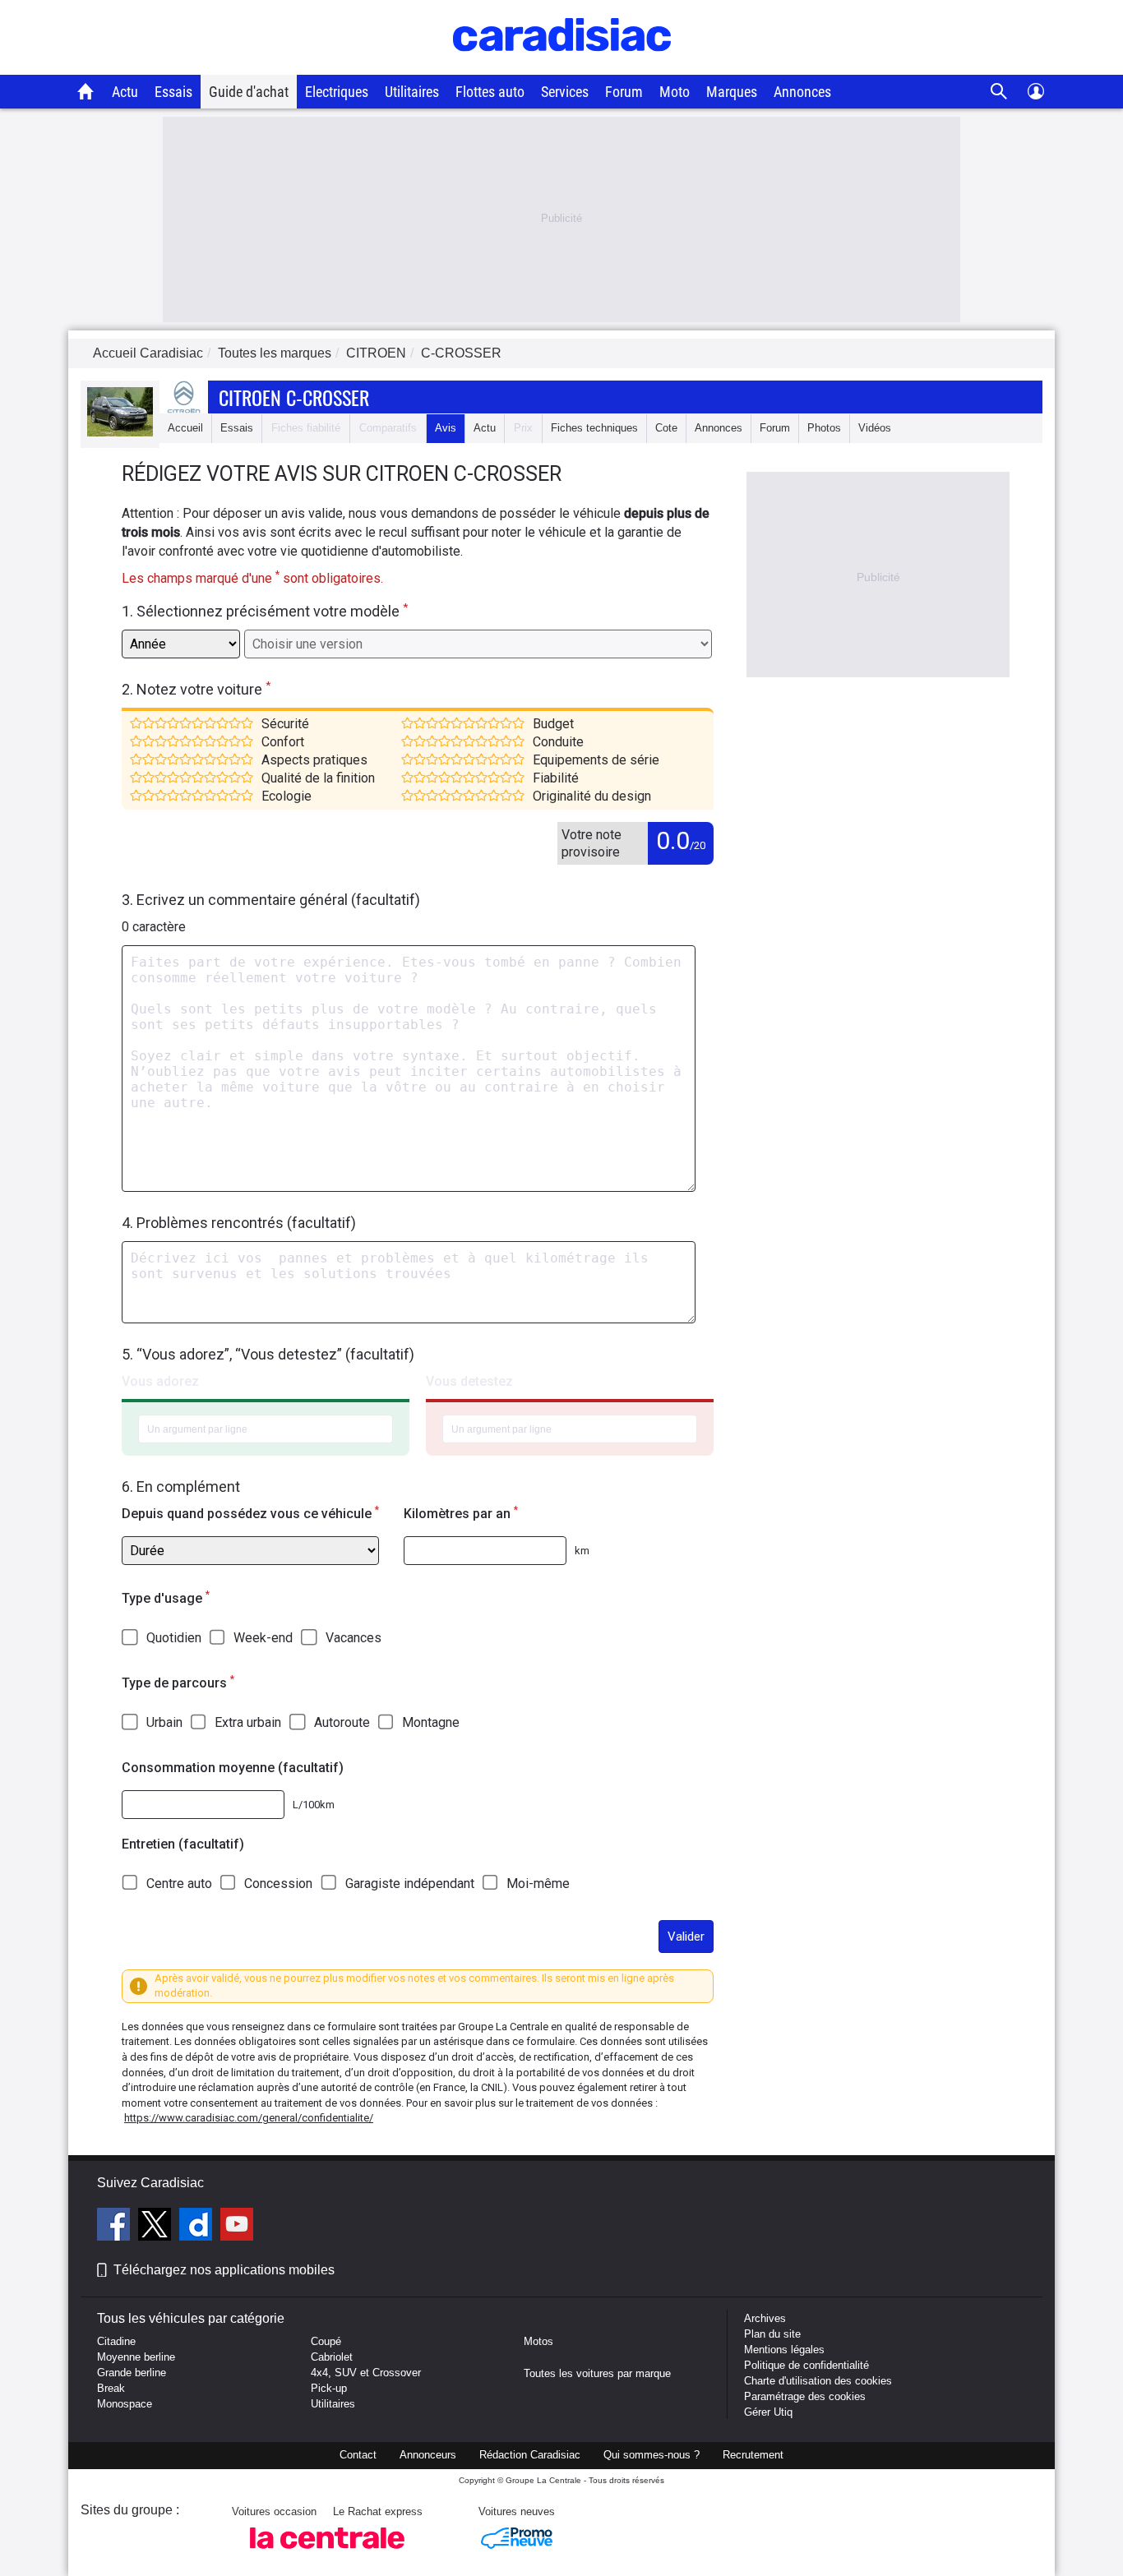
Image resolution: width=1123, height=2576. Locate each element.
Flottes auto (490, 92)
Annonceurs (428, 2455)
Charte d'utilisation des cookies (818, 2381)
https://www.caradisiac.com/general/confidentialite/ (249, 2118)
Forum (624, 92)
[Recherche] (999, 92)
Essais (173, 92)
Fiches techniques (594, 428)
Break (111, 2388)
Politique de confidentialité (806, 2365)
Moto (675, 92)
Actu (125, 92)
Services (565, 92)
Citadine (116, 2341)
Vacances (354, 1638)
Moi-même (538, 1884)
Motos (538, 2341)
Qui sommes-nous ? (652, 2455)
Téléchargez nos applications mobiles (224, 2270)
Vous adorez (160, 1381)
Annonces (802, 92)
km (582, 1551)
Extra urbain (248, 1722)
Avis (446, 428)
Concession (278, 1884)
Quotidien (174, 1638)
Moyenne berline (136, 2357)
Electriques (337, 92)
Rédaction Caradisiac (530, 2455)
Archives (765, 2318)
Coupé (326, 2341)
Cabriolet (332, 2357)
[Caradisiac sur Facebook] (116, 2227)
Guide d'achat (249, 92)
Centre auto (179, 1884)
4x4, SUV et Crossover (366, 2373)
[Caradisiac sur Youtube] (237, 2227)
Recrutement (753, 2455)
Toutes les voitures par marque (597, 2373)
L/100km (314, 1805)
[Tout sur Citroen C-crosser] (120, 433)
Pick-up (329, 2388)
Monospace (125, 2404)
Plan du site (772, 2334)
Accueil (185, 428)
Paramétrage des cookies (805, 2396)
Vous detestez (469, 1381)
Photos (824, 428)
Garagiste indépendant (410, 1884)
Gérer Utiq (768, 2412)
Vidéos (875, 428)
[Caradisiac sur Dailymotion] (198, 2227)
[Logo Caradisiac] (562, 66)
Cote (666, 428)
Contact (358, 2455)
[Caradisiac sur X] (157, 2227)
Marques (732, 92)
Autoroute (342, 1722)
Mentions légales (784, 2350)
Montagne (431, 1722)
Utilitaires (412, 92)
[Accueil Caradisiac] (86, 91)
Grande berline (132, 2373)
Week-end (263, 1638)
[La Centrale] (327, 2553)
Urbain (164, 1722)
